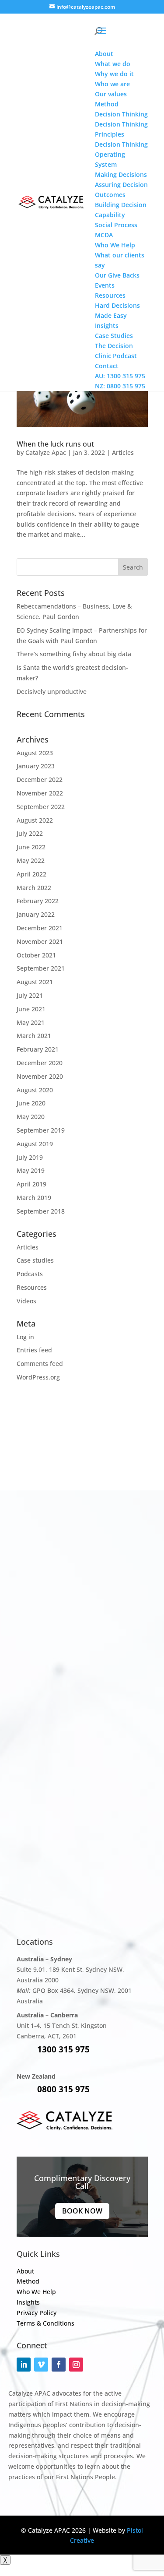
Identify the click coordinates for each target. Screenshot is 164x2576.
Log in (25, 1337)
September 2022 (41, 807)
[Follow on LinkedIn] (24, 2365)
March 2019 (34, 1198)
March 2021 (34, 1036)
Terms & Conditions (45, 2323)
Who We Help (36, 2292)
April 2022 (31, 874)
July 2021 (30, 995)
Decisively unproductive (52, 692)
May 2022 (31, 860)
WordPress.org (38, 1377)
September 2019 (41, 1130)
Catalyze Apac (46, 452)
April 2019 (31, 1184)
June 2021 (31, 1009)
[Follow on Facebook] (59, 2365)
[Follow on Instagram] (76, 2365)
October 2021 (36, 955)
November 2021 (40, 941)
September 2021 (41, 968)
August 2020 (35, 1090)
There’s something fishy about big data (74, 654)
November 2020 (40, 1076)
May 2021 (31, 1022)
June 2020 (31, 1103)
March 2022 (34, 888)
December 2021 (40, 928)
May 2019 (31, 1170)
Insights (28, 2302)
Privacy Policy (37, 2313)
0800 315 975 (63, 2089)
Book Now (82, 2211)
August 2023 (35, 753)
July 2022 (30, 833)
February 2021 (38, 1049)
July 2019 (30, 1157)
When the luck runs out (55, 444)
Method (28, 2281)
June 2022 (31, 847)
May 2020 (31, 1117)
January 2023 (36, 766)
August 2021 (35, 982)
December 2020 (40, 1063)
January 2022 (36, 914)
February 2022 (38, 901)
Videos (26, 1301)
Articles (123, 452)
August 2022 (35, 820)
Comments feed (40, 1364)
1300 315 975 (63, 2049)
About (25, 2271)
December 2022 (40, 779)
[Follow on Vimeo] (41, 2365)
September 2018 (41, 1211)
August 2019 (35, 1144)
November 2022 (40, 793)
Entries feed (34, 1350)
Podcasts (30, 1274)
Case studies (35, 1260)
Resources (32, 1287)
